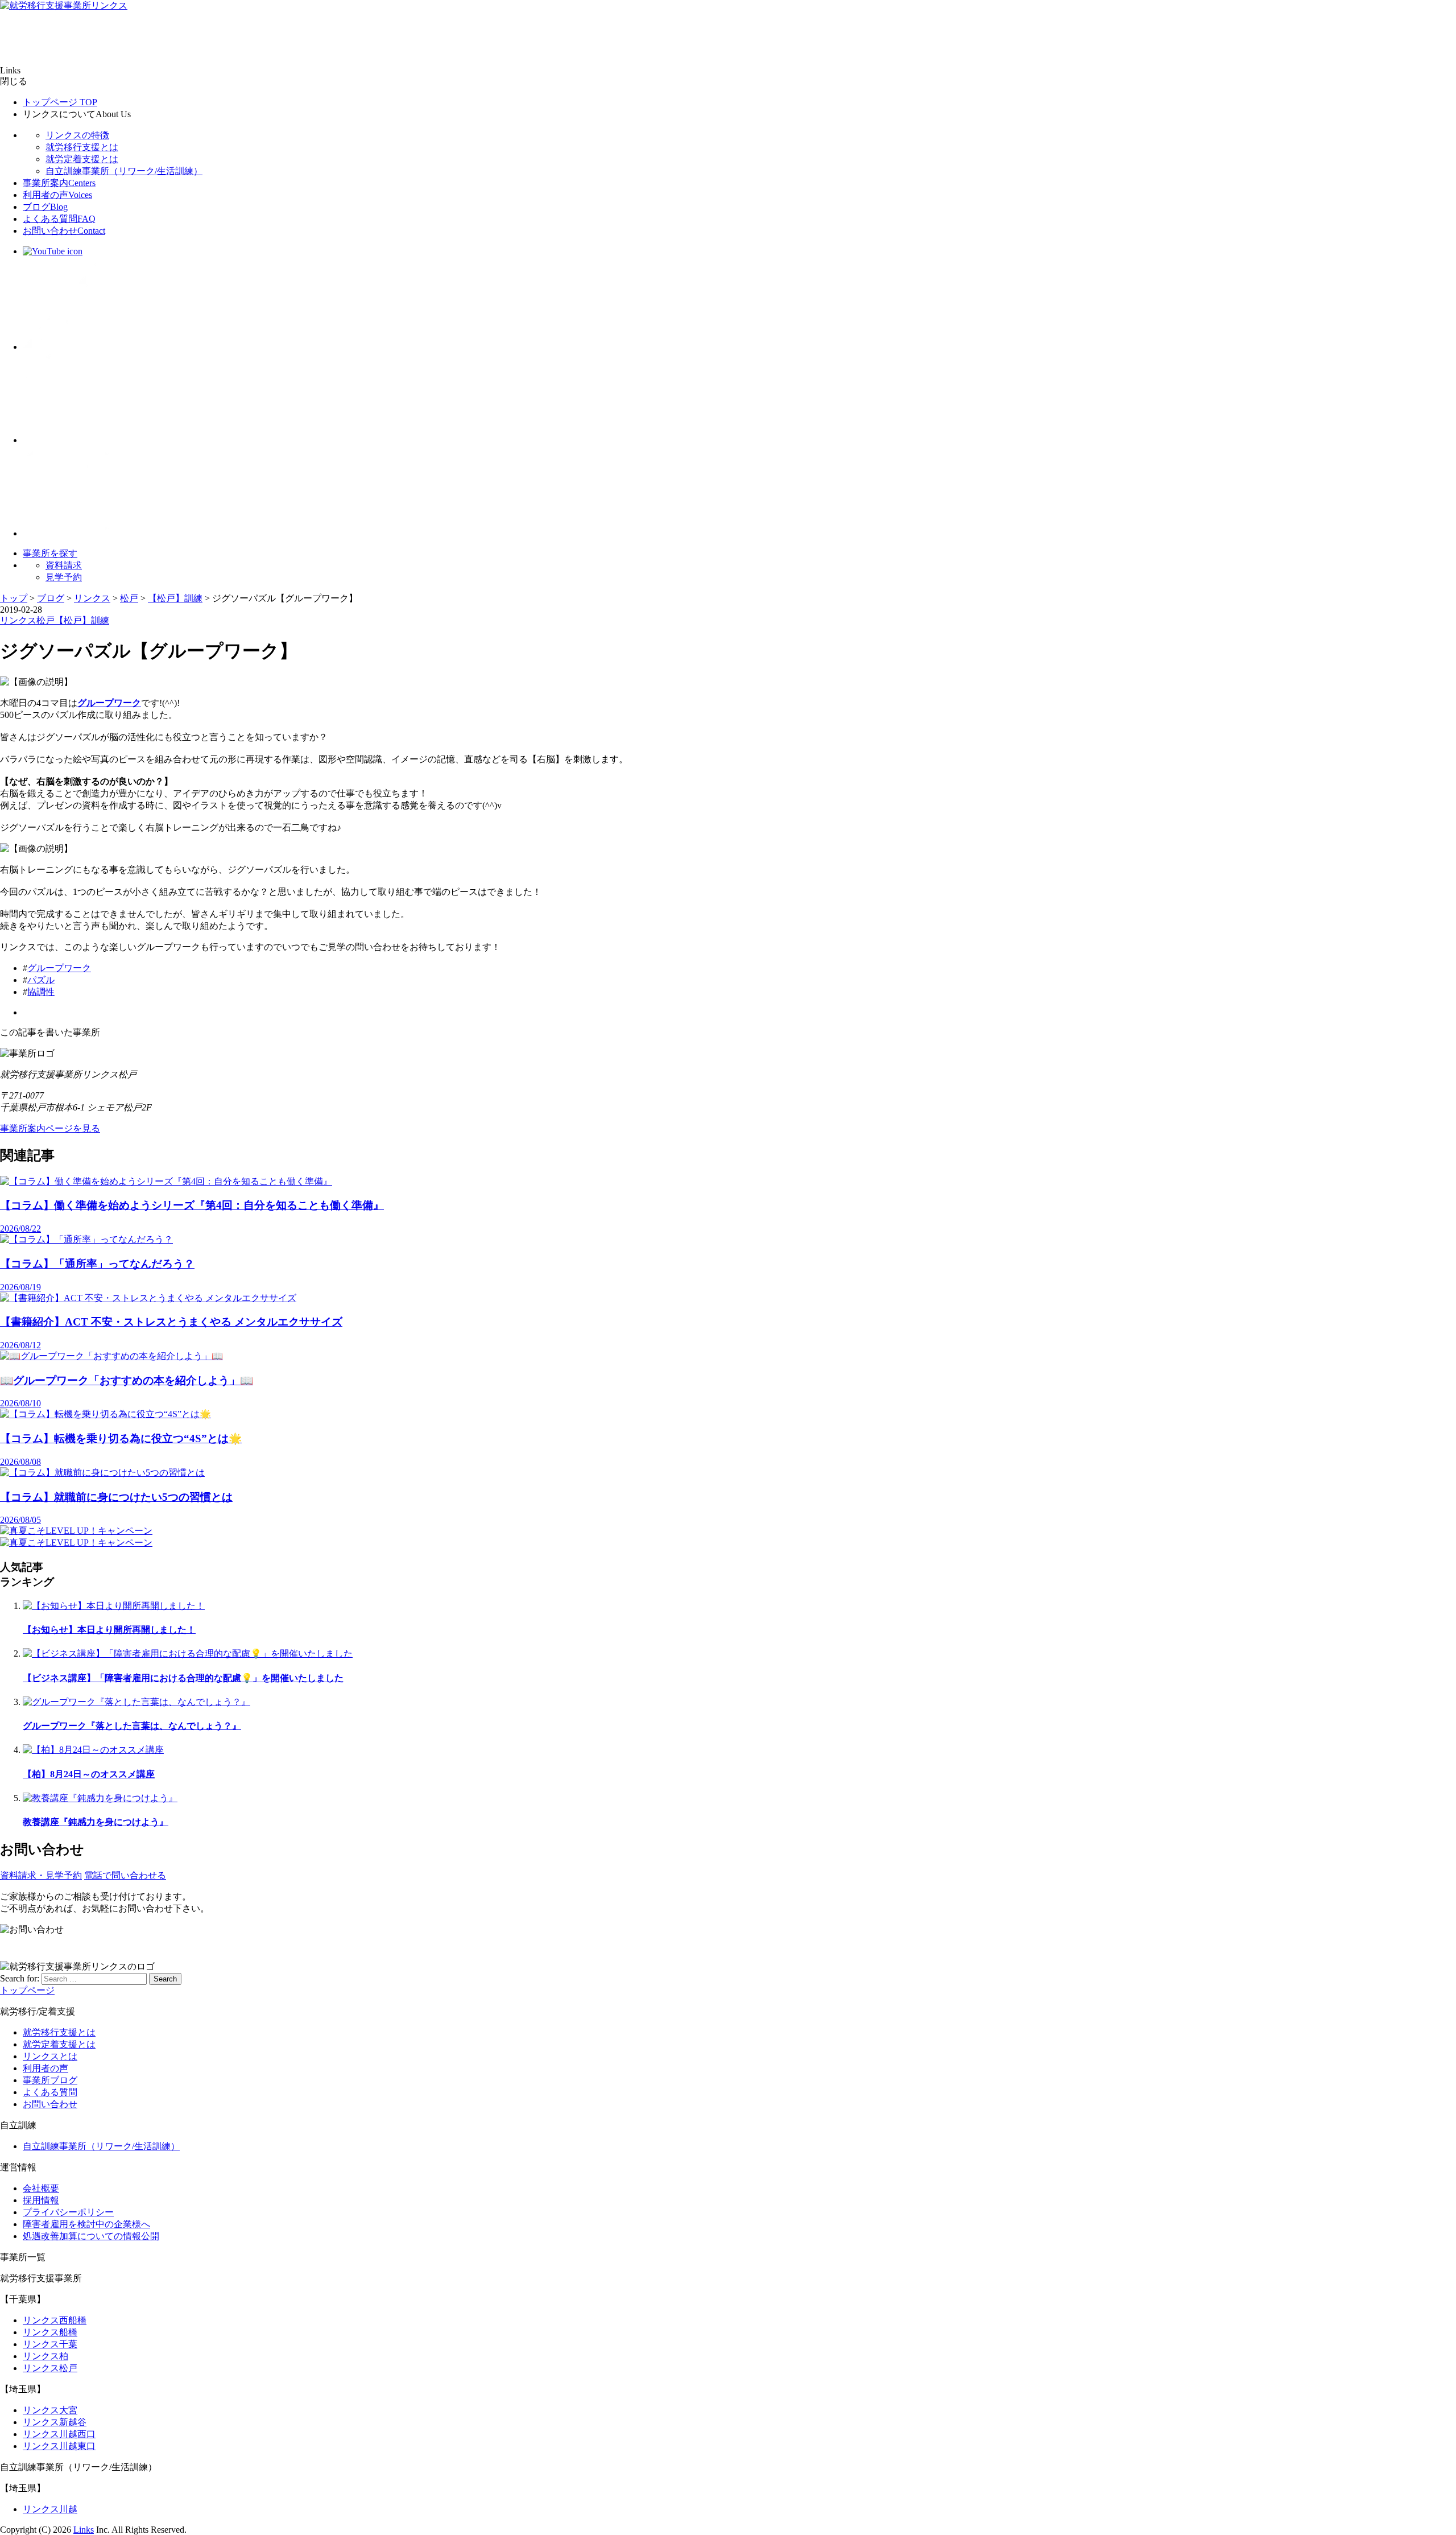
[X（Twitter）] (68, 347)
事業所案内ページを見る (50, 1128)
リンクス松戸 (50, 2368)
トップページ (60, 102)
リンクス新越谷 (55, 2422)
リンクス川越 (50, 2509)
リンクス (18, 620)
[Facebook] (68, 440)
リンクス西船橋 (55, 2320)
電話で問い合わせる (125, 1875)
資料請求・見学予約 (41, 1875)
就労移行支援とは (82, 147)
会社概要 (41, 2188)
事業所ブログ (50, 2080)
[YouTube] (53, 251)
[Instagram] (68, 533)
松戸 (45, 620)
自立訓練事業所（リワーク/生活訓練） (124, 171)
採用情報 (41, 2200)
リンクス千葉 (50, 2344)
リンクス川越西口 (59, 2434)
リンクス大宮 (50, 2410)
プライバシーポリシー (68, 2212)
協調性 (41, 992)
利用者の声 (57, 195)
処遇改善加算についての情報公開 (91, 2236)
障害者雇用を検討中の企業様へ (86, 2224)
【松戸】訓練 (82, 620)
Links (84, 2530)
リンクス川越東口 (59, 2446)
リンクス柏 (45, 2356)
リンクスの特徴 (77, 135)
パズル (41, 980)
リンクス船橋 (50, 2332)
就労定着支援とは (82, 159)
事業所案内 (59, 183)
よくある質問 (59, 219)
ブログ (45, 207)
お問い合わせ (64, 231)
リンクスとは (50, 2056)
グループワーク (59, 968)
